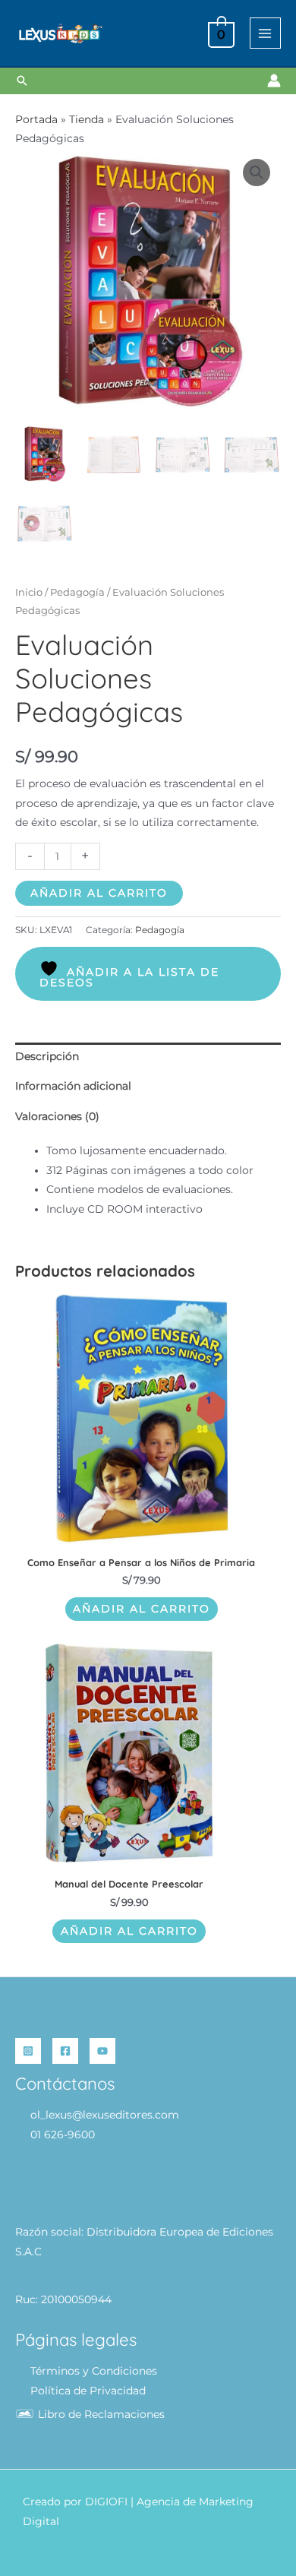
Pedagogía (77, 592)
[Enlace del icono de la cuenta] (274, 81)
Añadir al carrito (99, 893)
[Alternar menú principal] (265, 33)
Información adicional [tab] (73, 1086)
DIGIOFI (106, 2502)
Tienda (87, 119)
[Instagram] (28, 2051)
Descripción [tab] (47, 1056)
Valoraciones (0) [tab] (57, 1116)
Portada (36, 119)
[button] (22, 81)
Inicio (29, 592)
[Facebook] (65, 2051)
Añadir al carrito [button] (142, 1609)
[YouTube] (102, 2051)
